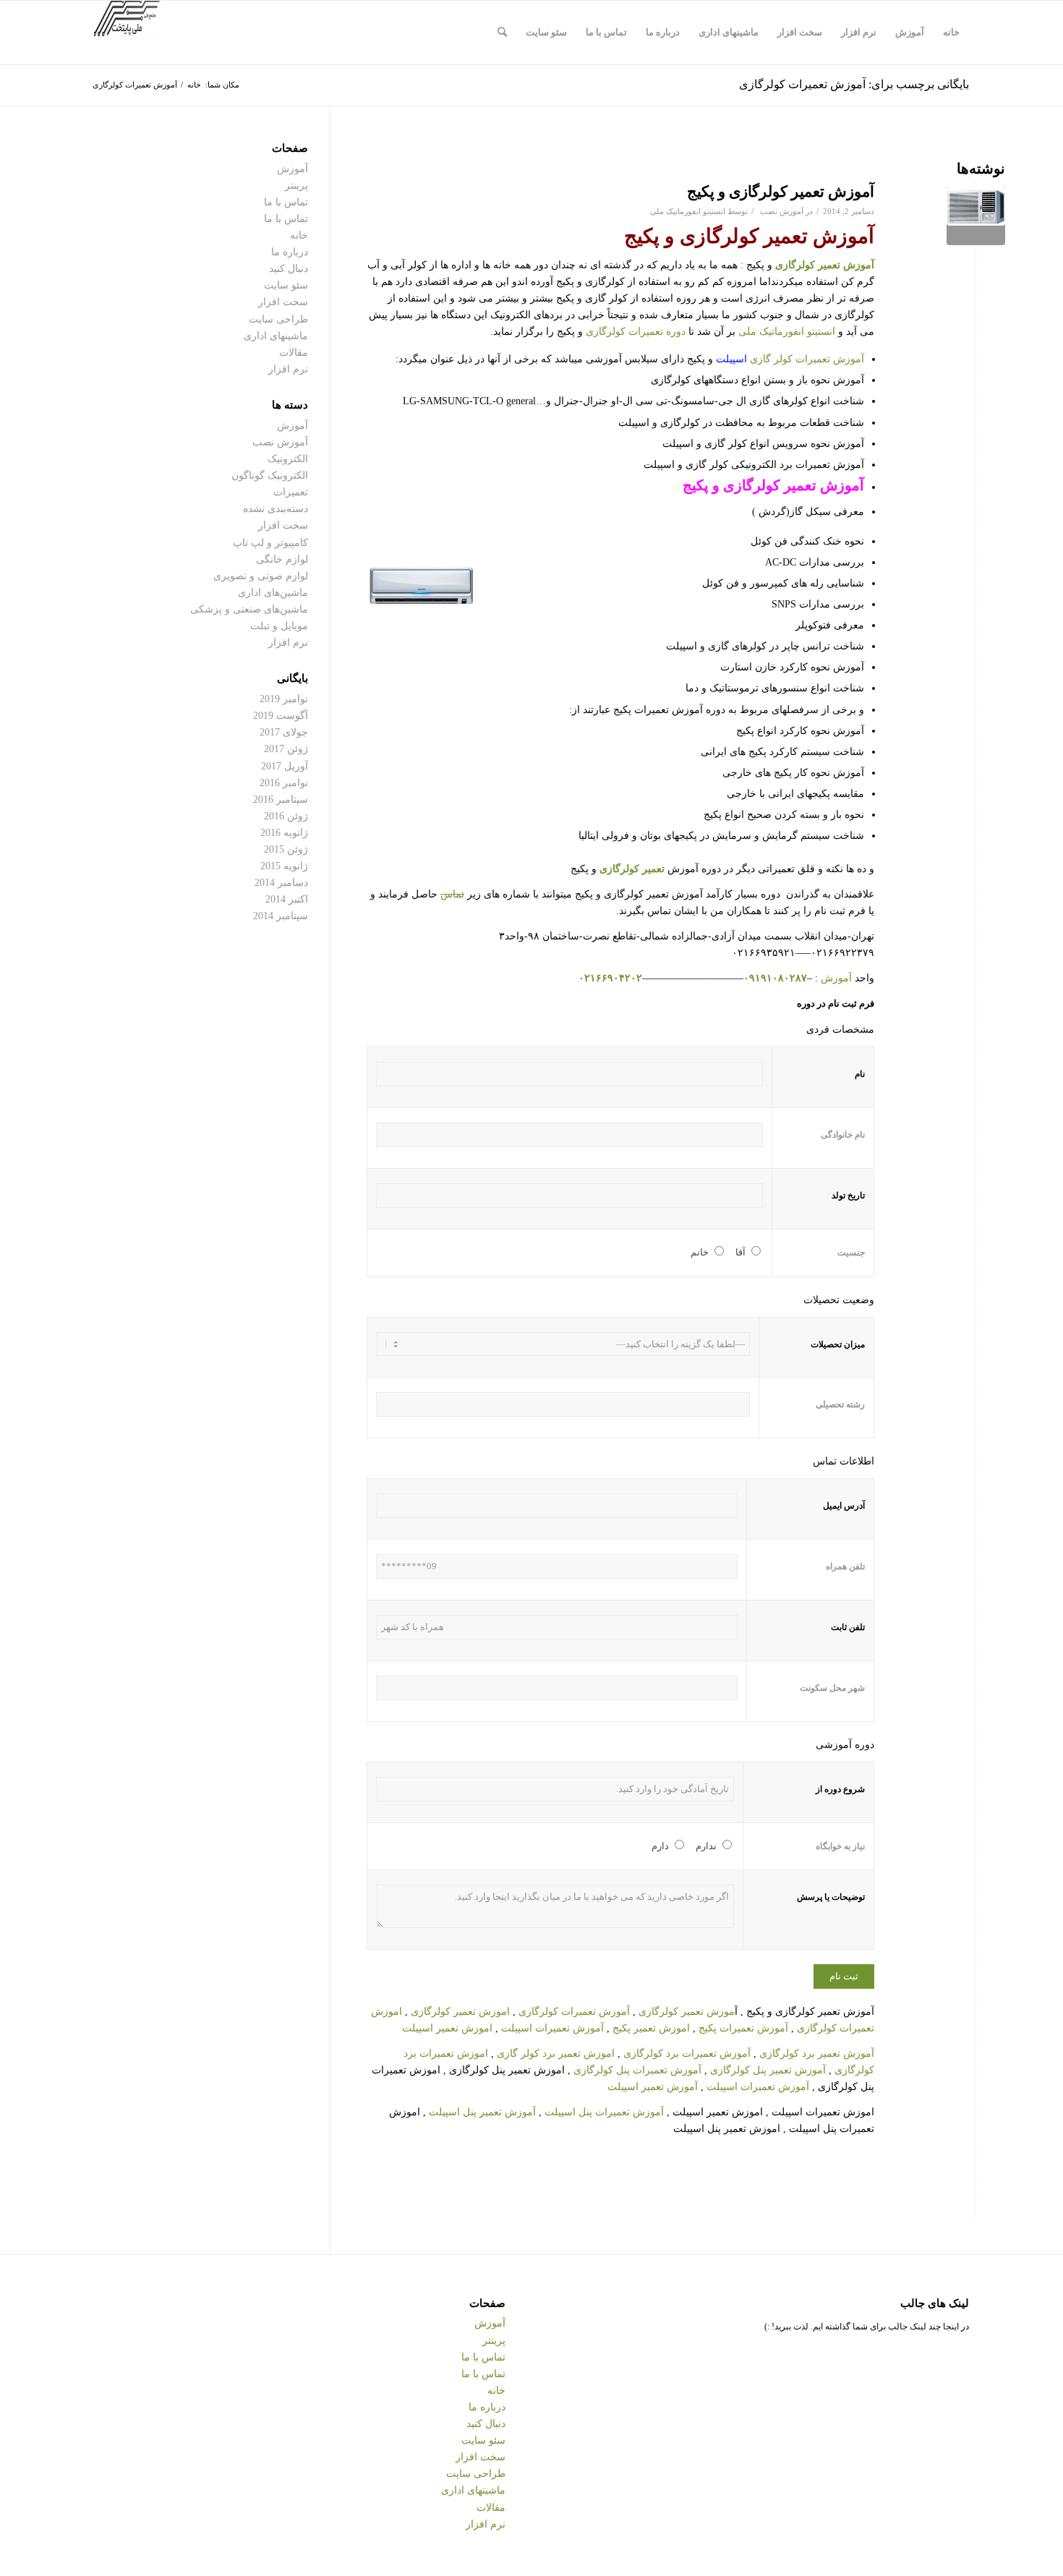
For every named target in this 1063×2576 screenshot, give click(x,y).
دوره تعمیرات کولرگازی (636, 332)
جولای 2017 (284, 732)
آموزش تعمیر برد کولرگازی (817, 2053)
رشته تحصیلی (840, 1404)
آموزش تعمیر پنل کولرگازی (768, 2070)
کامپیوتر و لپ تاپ (270, 543)
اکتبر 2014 (287, 899)
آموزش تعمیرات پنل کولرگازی (637, 2070)
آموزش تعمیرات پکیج (742, 2028)
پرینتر (296, 185)
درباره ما (290, 252)
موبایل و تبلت (279, 626)
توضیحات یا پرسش (831, 1897)
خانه (299, 235)
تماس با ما (286, 202)
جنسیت (851, 1253)
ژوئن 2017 (286, 749)
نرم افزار (288, 369)
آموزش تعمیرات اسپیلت (552, 2028)
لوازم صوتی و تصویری (261, 576)
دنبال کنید (289, 269)
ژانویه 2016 (284, 833)
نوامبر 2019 (284, 699)
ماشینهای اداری (276, 336)
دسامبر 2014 (281, 883)
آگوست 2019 (281, 716)
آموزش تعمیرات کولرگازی (574, 2012)
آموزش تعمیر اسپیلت (653, 2087)
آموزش (836, 978)
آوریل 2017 (285, 766)
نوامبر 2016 (284, 783)
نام (860, 1074)
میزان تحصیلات (838, 1344)
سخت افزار (283, 302)
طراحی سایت (278, 319)
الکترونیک (288, 459)
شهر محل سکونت (832, 1688)
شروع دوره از (840, 1789)
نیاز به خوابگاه (840, 1846)
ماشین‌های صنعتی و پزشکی (249, 609)
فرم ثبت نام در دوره (836, 1004)
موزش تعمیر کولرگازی (687, 2012)
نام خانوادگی (843, 1135)
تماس (452, 894)
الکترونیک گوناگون (270, 475)
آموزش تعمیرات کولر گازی (790, 359)
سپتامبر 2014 (281, 916)
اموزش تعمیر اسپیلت (447, 2028)
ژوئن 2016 (286, 816)
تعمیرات (291, 492)
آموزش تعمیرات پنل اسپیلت (604, 2112)
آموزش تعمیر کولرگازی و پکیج (781, 192)
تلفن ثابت (848, 1627)
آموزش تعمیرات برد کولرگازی (687, 2053)
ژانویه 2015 (284, 866)
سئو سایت (286, 285)
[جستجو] (502, 33)
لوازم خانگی (282, 559)
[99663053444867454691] (976, 216)
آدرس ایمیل (844, 1506)
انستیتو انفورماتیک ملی (688, 211)
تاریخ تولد (848, 1195)
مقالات (294, 353)
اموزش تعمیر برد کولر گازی (556, 2053)
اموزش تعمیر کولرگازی (460, 2012)
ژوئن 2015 (286, 849)
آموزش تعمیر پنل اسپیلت (484, 2112)
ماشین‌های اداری (273, 593)
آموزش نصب (782, 211)
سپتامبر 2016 (281, 799)
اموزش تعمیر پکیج (651, 2028)
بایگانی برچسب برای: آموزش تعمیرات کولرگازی (854, 84)
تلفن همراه (845, 1566)
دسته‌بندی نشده (276, 509)
